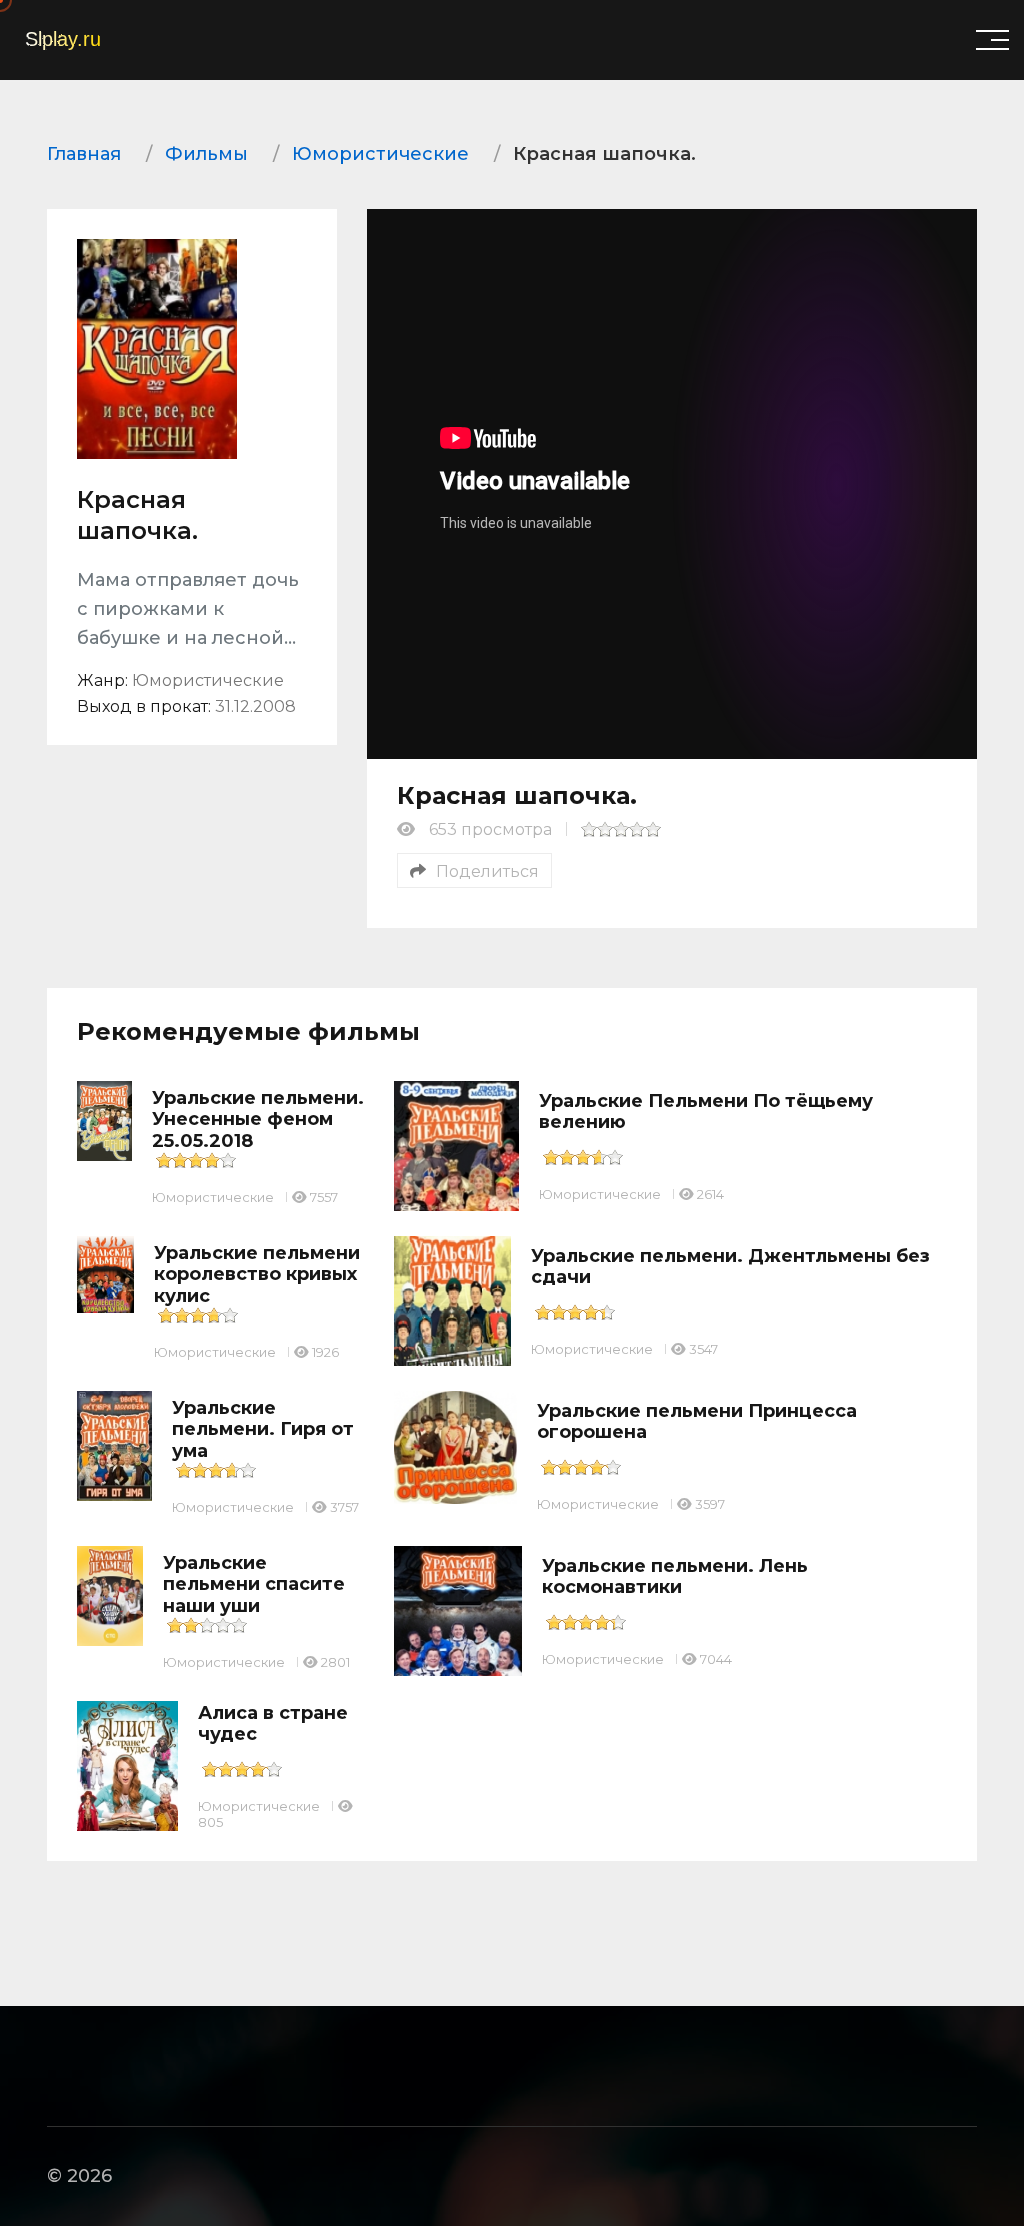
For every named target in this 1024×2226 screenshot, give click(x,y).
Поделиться (487, 871)
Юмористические (213, 1197)
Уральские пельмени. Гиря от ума (263, 1429)
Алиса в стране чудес (273, 1724)
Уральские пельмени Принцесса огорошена (697, 1422)
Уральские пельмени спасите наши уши (254, 1584)
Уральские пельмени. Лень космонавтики (675, 1577)
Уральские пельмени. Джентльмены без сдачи (730, 1267)
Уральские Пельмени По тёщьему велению (706, 1112)
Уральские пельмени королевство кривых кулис (257, 1274)
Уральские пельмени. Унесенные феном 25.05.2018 (258, 1119)
